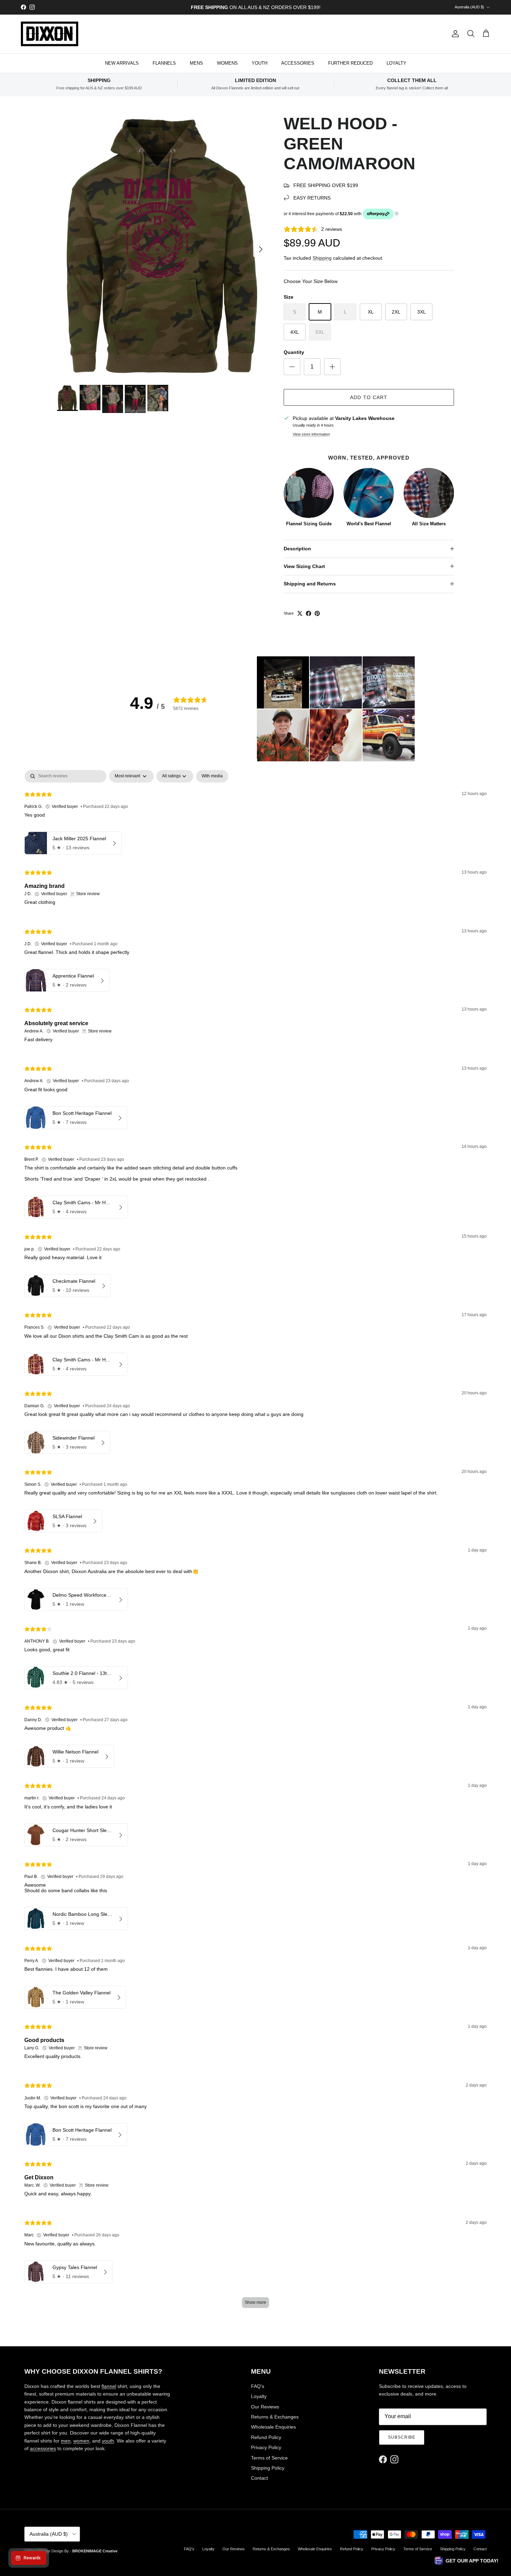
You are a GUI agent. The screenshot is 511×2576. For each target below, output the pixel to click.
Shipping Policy (268, 2468)
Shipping (322, 258)
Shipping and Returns (310, 584)
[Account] (454, 34)
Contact (259, 2478)
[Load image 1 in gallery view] (163, 246)
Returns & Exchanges (275, 2417)
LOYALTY (396, 63)
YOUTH (259, 63)
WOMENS (227, 63)
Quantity (294, 352)
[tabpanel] (255, 1542)
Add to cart (369, 397)
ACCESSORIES (298, 63)
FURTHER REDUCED (350, 63)
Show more (255, 2302)
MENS (196, 63)
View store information (311, 434)
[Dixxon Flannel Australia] (50, 34)
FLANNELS (164, 63)
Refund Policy (266, 2437)
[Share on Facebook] (309, 613)
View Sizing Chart (304, 566)
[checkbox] (212, 776)
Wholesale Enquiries (273, 2427)
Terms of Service (269, 2458)
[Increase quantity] (332, 367)
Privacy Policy (266, 2447)
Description (297, 549)
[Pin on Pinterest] (317, 613)
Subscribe (402, 2437)
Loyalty (259, 2396)
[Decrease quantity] (292, 367)
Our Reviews (265, 2407)
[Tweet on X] (300, 613)
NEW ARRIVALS (122, 63)
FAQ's (258, 2386)
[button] (283, 682)
